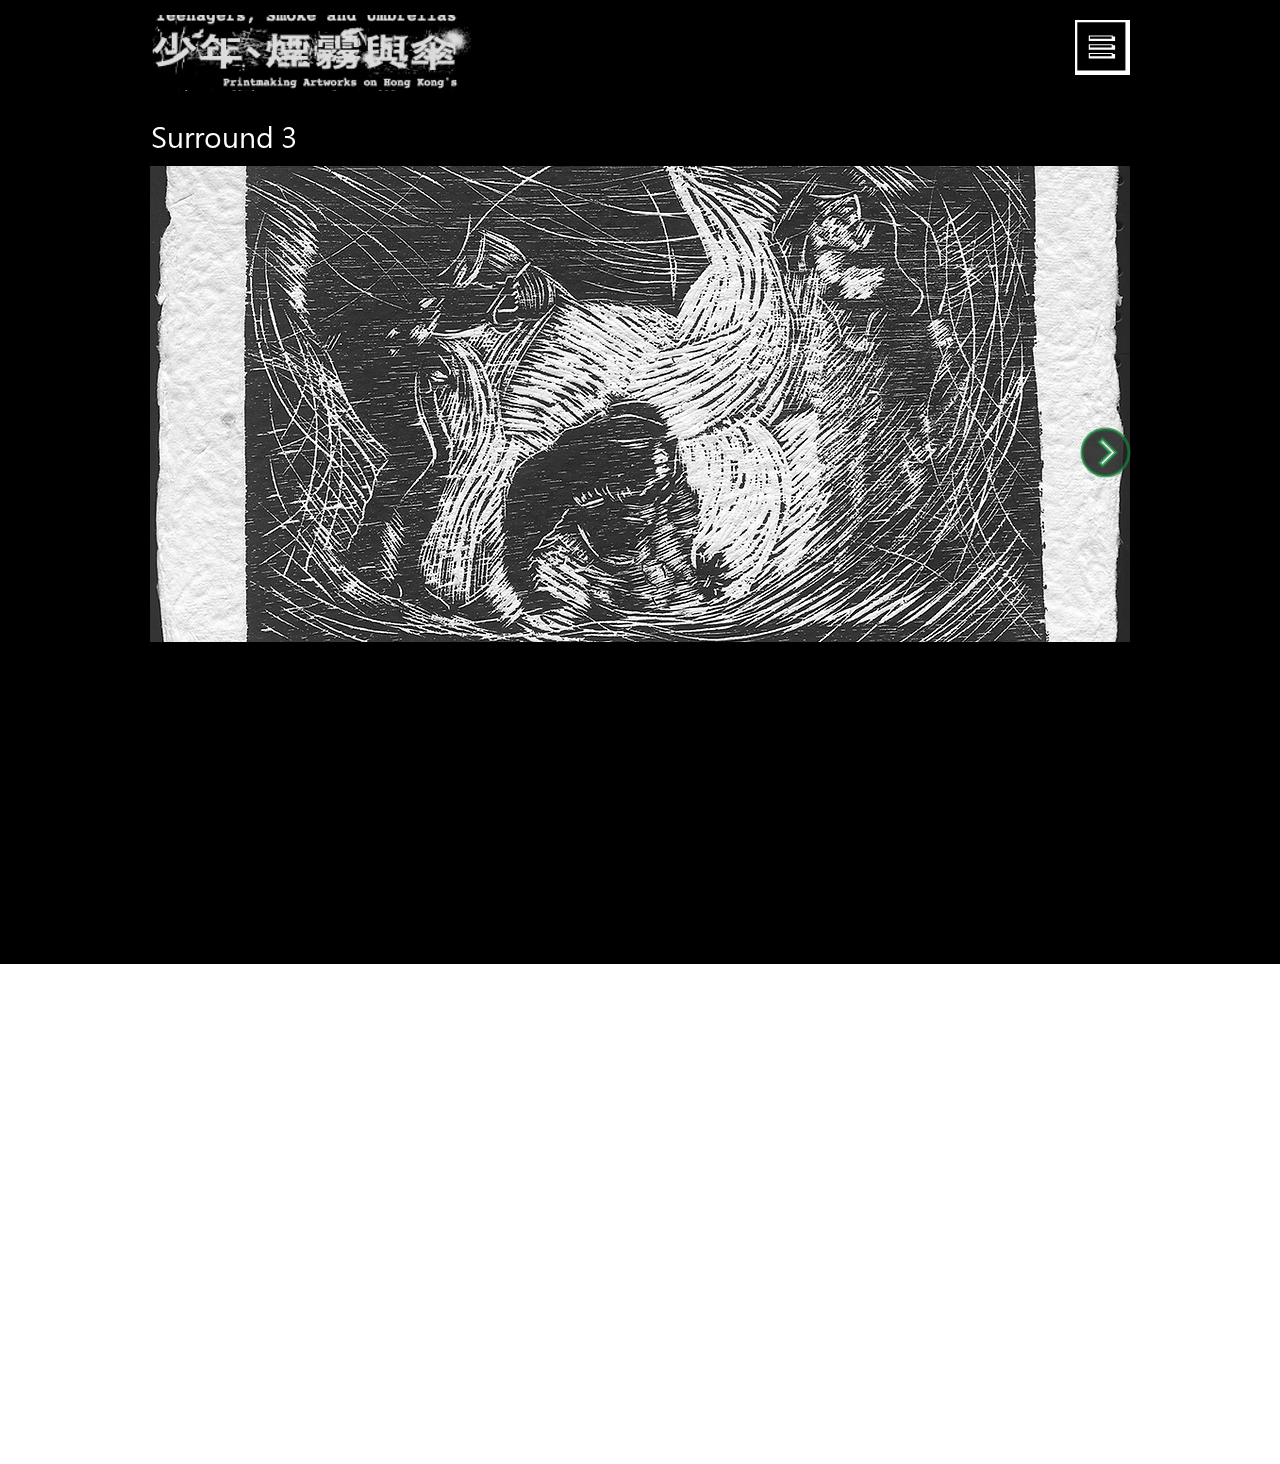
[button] (1102, 47)
